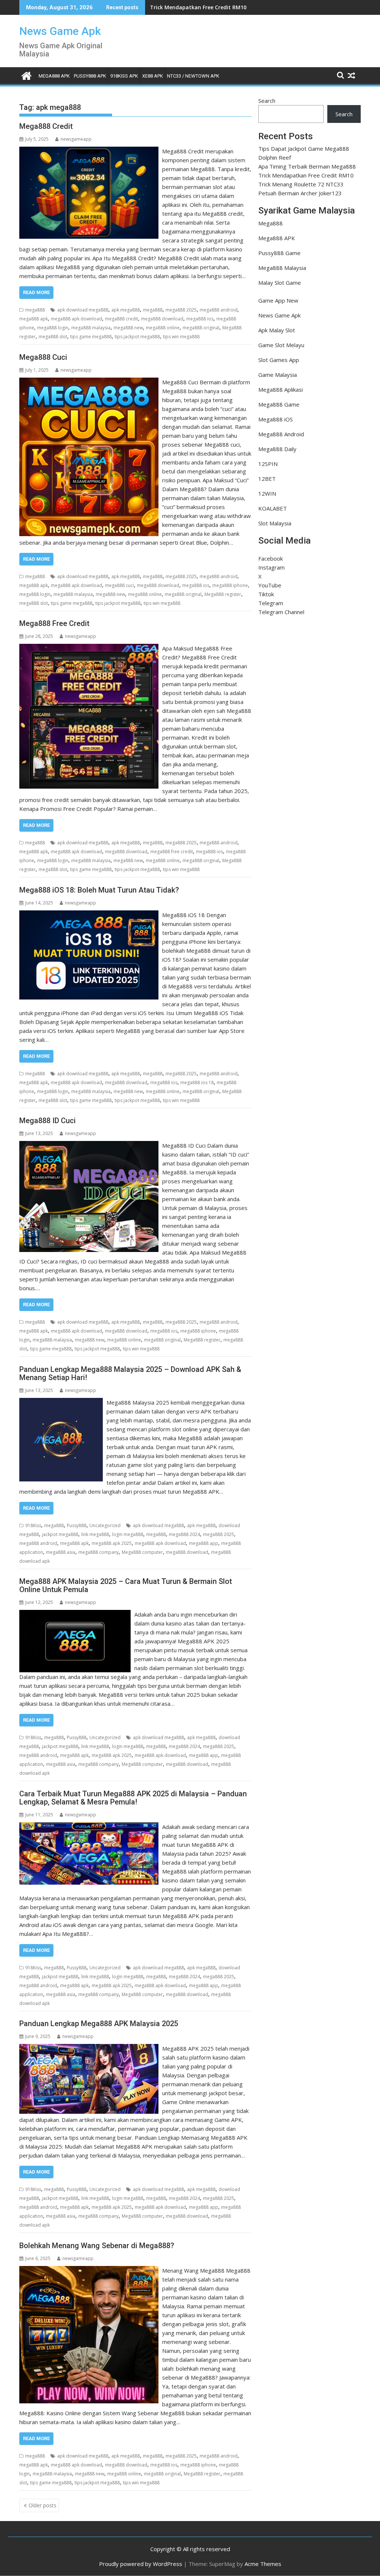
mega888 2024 (184, 1534)
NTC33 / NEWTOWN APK (193, 76)
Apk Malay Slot (277, 330)
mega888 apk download (76, 319)
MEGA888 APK (54, 76)
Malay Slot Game (280, 283)
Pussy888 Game (279, 253)
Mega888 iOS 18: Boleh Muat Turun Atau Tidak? (99, 890)
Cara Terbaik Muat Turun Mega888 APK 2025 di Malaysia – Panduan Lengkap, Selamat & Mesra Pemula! (133, 1798)
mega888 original (201, 328)
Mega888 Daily (277, 449)
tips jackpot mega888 (137, 337)
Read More (36, 292)
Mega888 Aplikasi (281, 389)
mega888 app (204, 1543)
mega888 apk (34, 319)
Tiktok (266, 594)
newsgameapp (76, 139)
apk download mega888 (83, 310)
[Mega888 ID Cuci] (89, 1145)
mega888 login (53, 328)
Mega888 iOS (276, 419)
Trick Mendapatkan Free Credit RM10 (198, 7)
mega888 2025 (181, 310)
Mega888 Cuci (43, 357)
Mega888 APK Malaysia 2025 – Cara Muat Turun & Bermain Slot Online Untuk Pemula (126, 1585)
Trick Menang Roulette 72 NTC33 (301, 184)
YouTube (270, 585)
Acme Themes (263, 2564)
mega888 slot (53, 337)
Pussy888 (77, 1525)
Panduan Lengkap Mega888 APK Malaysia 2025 (99, 2024)
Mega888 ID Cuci (47, 1121)
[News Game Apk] (27, 75)
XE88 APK (153, 76)
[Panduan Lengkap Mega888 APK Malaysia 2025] (89, 2048)
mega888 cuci (119, 585)
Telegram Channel (281, 612)
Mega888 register (223, 594)
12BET (267, 479)
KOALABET (273, 508)
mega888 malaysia (91, 328)
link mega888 (95, 1534)
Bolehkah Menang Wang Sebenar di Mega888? (97, 2246)
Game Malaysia (278, 375)
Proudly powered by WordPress (141, 2564)
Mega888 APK (277, 238)
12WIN (267, 493)
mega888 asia (61, 1552)
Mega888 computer (142, 1552)
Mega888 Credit (46, 126)
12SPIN (268, 464)
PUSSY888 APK (90, 76)
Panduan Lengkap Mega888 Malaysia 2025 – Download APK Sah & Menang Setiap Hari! (130, 1373)
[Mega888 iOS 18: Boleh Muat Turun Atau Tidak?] (89, 915)
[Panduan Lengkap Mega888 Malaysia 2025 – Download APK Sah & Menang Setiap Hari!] (61, 1402)
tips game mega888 (91, 337)
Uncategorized (105, 1525)
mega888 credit (122, 319)
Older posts (42, 2505)
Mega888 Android (281, 434)
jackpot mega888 (60, 1534)
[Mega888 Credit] (89, 151)
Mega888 (271, 223)
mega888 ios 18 (197, 1082)
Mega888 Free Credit (54, 623)
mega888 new (128, 328)
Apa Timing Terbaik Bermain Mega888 (307, 166)
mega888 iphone (230, 585)
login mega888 (128, 1534)
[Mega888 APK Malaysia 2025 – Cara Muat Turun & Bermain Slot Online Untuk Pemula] (75, 1614)
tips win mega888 (181, 337)
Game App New (278, 300)
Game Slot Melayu (281, 345)
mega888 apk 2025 (112, 1543)
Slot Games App (279, 360)
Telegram (271, 603)
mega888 (35, 310)
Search (267, 101)
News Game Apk (60, 31)
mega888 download (162, 319)
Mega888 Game (279, 404)
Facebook (271, 558)
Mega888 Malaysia (282, 268)
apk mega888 (126, 310)
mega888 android (219, 310)
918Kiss (33, 1525)
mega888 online (163, 328)
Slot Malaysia (275, 523)
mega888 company (99, 1552)
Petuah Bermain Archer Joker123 (300, 193)
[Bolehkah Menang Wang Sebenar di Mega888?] (89, 2270)
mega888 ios (200, 319)
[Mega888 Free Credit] (89, 648)
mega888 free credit (172, 852)
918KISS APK (124, 76)
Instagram (271, 567)
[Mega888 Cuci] (89, 382)
